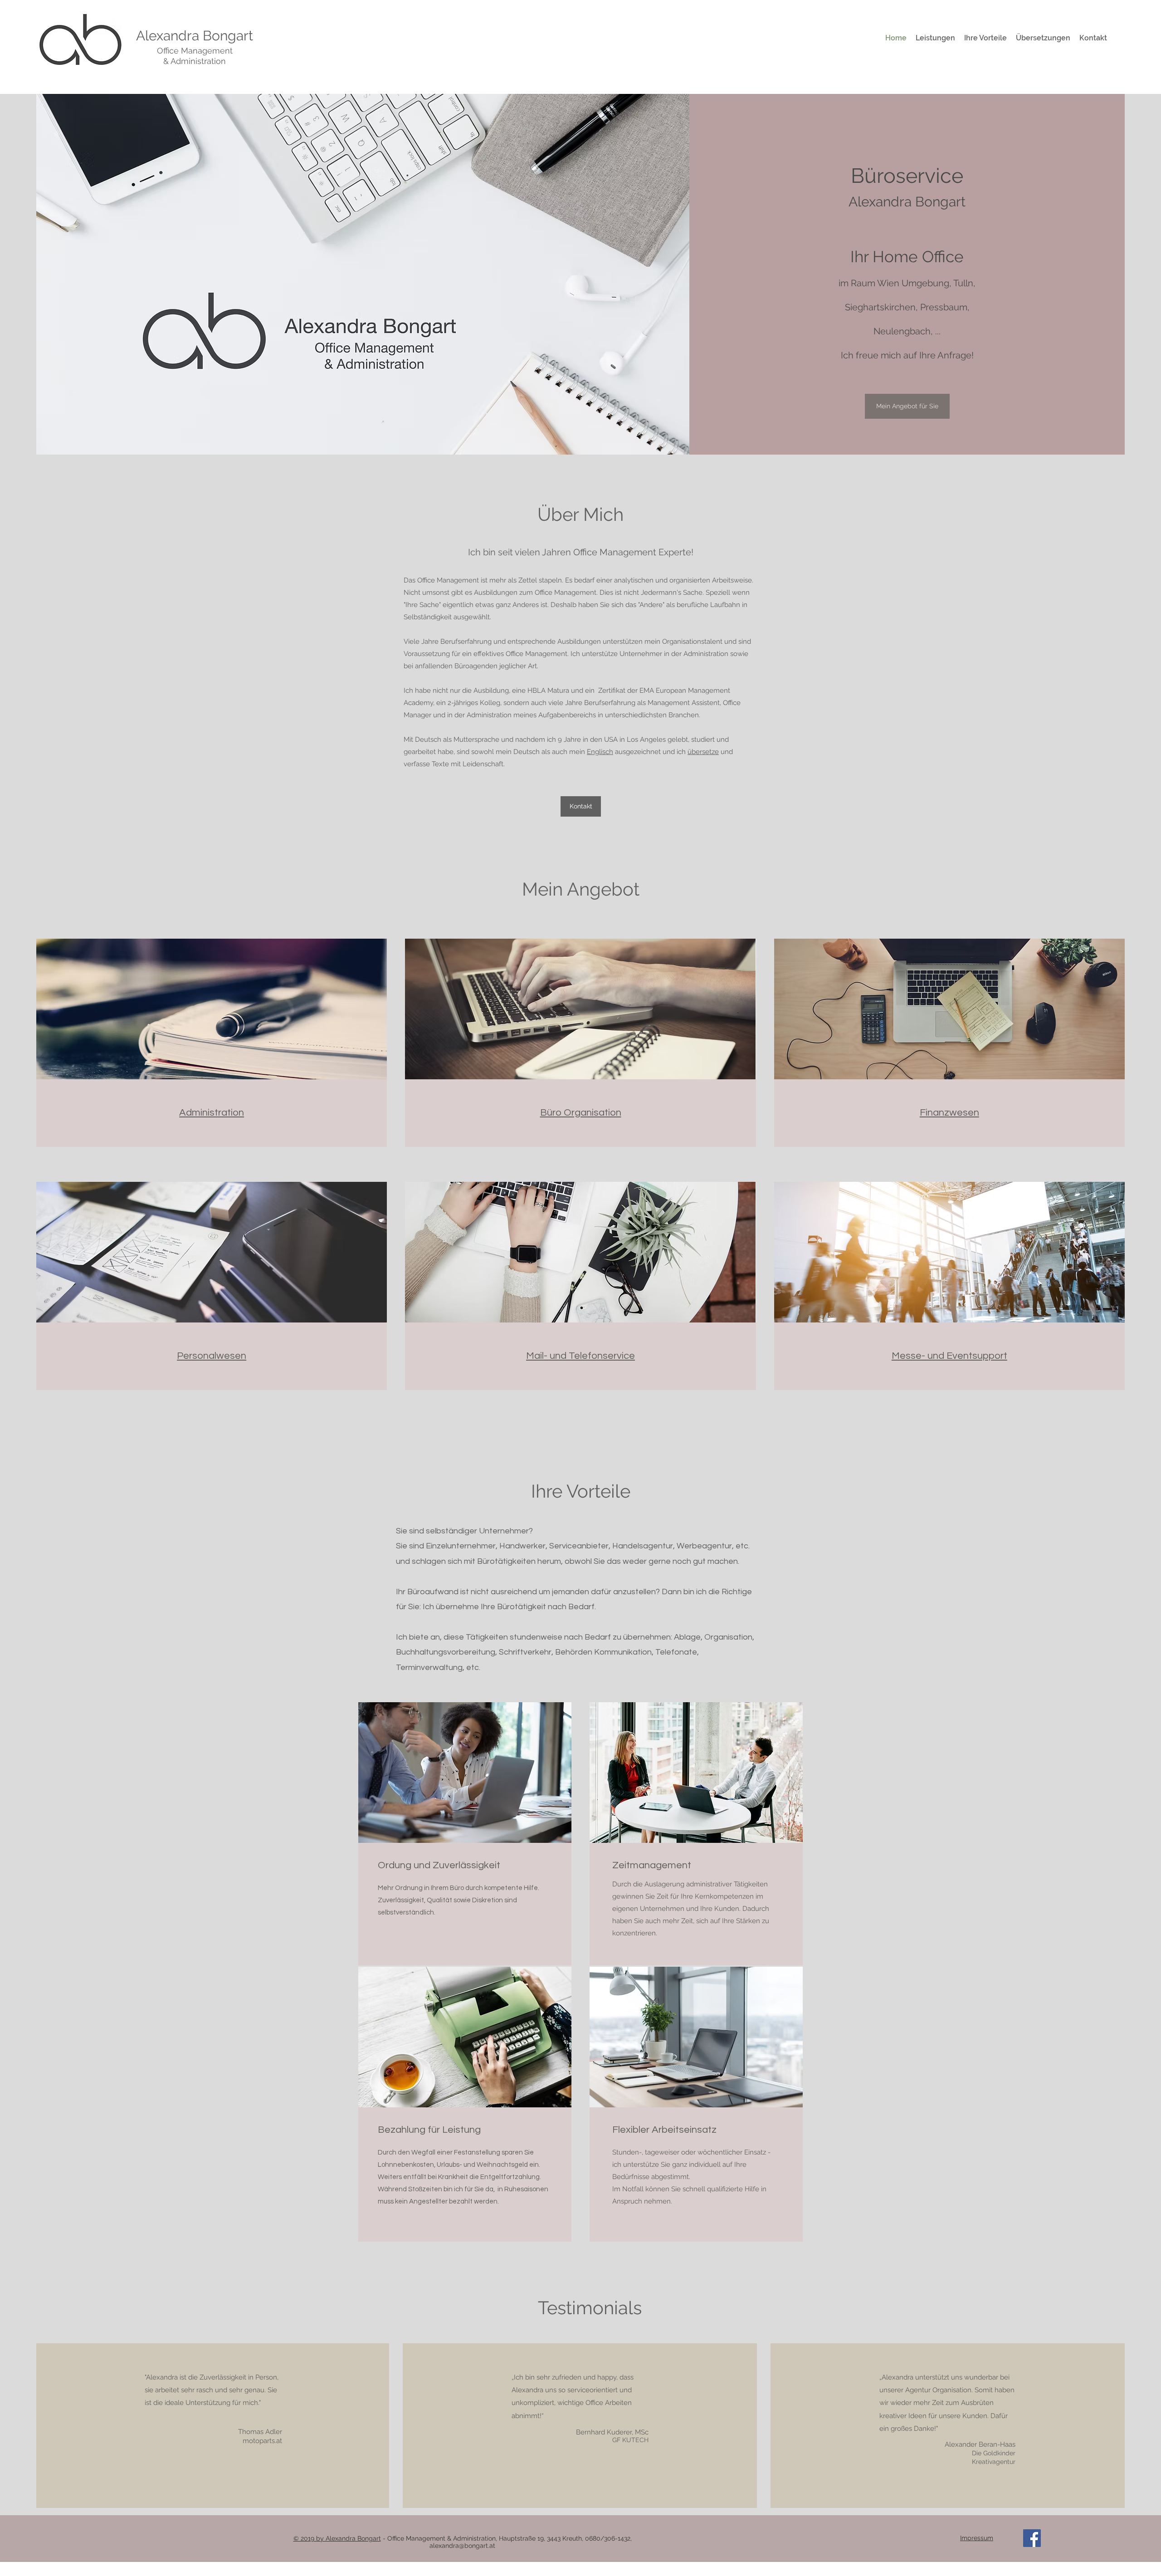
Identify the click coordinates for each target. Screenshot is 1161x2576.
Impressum (977, 2538)
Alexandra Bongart (195, 36)
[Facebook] (1032, 2538)
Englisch (600, 752)
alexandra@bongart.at (462, 2546)
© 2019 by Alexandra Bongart (337, 2538)
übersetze (703, 752)
